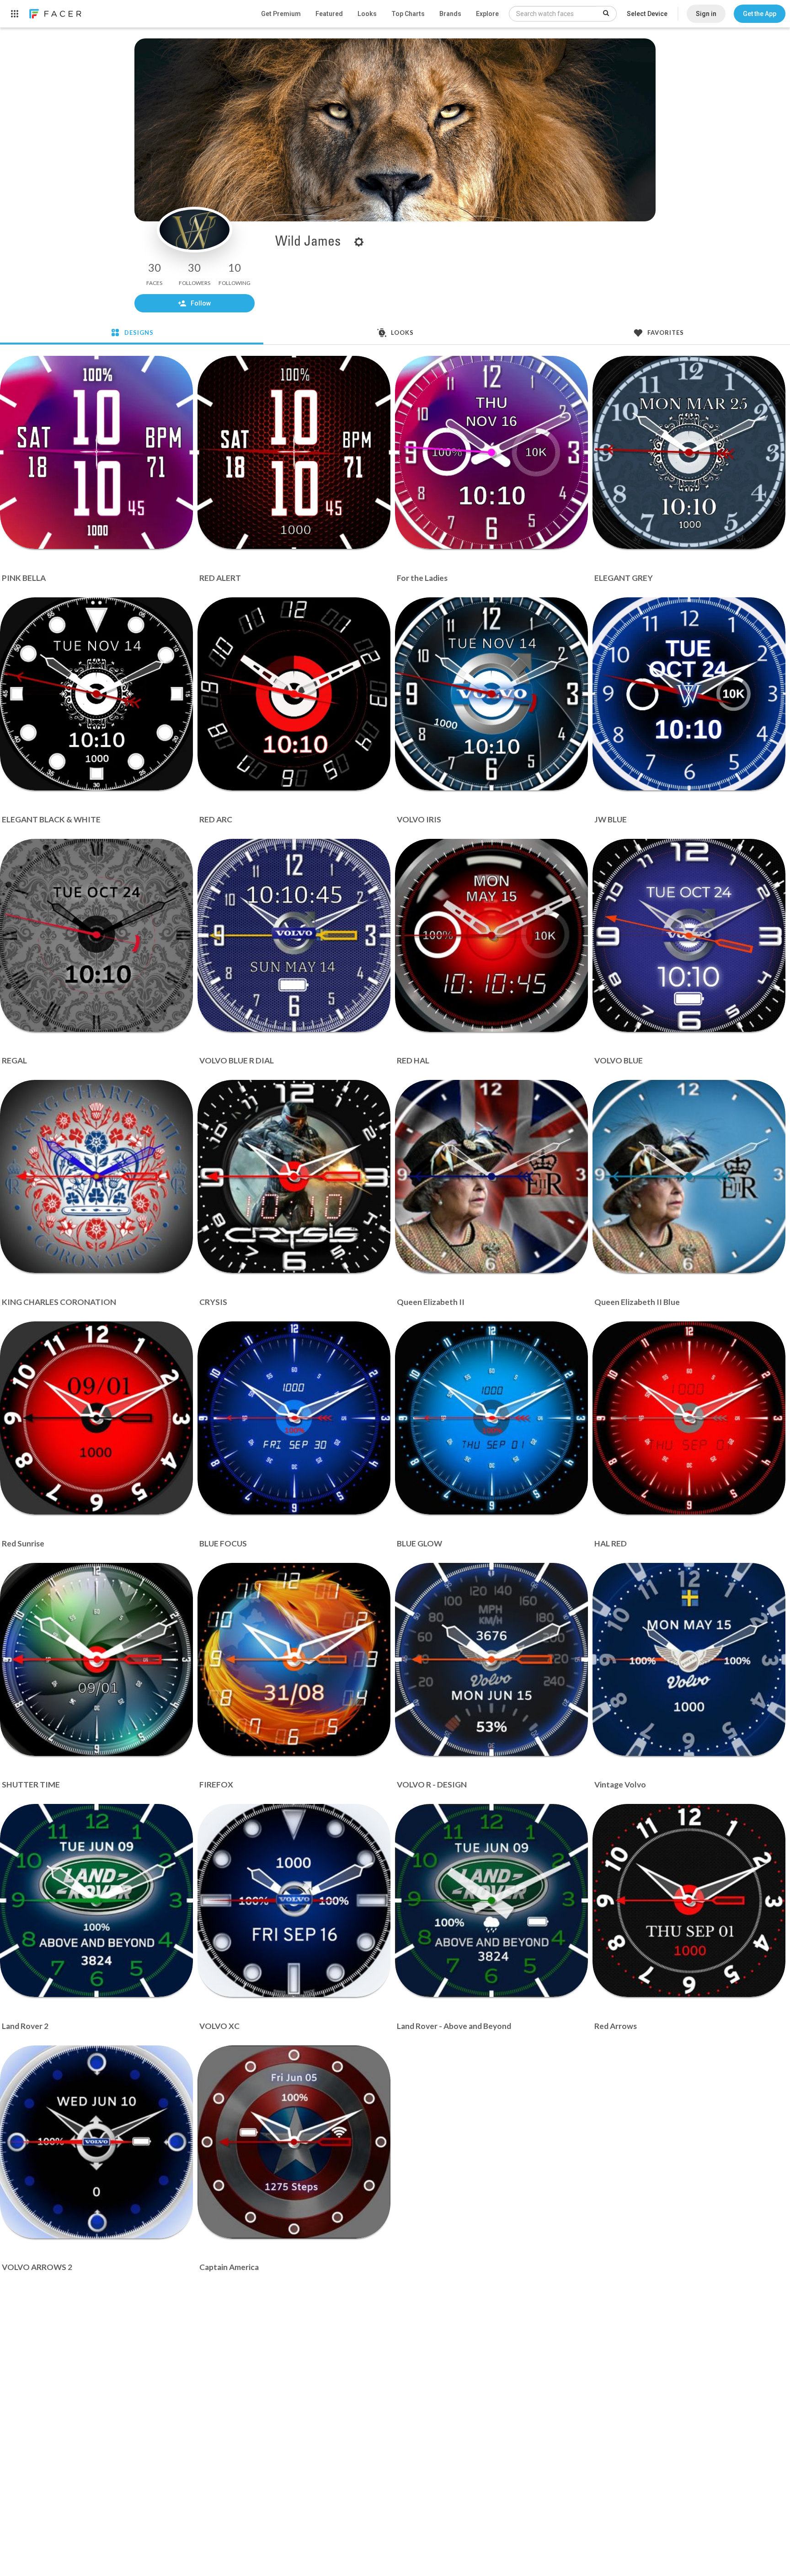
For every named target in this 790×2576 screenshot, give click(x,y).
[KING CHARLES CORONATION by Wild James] (96, 1176)
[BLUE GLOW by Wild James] (491, 1418)
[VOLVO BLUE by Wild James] (689, 935)
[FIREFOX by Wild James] (294, 1659)
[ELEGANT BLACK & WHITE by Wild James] (96, 694)
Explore (487, 14)
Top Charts (408, 14)
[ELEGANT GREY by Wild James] (689, 452)
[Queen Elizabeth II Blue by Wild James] (689, 1176)
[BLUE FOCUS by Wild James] (294, 1418)
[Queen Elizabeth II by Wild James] (491, 1176)
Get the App (760, 14)
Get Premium (281, 14)
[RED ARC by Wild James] (294, 694)
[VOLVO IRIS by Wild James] (491, 694)
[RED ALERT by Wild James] (294, 452)
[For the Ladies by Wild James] (491, 452)
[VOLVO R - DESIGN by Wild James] (491, 1659)
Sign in (706, 14)
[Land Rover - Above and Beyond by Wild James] (491, 1900)
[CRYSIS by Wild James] (294, 1176)
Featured (329, 14)
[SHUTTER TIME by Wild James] (96, 1659)
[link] (55, 14)
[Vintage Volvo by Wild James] (689, 1659)
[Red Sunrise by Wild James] (96, 1418)
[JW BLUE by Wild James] (689, 694)
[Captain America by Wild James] (294, 2142)
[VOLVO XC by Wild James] (294, 1900)
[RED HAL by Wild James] (491, 935)
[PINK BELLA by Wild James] (96, 452)
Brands (450, 14)
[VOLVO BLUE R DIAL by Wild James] (294, 935)
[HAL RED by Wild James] (689, 1418)
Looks (367, 14)
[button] (760, 14)
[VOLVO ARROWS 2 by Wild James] (96, 2142)
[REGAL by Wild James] (96, 935)
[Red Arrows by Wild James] (689, 1900)
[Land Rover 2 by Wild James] (96, 1900)
